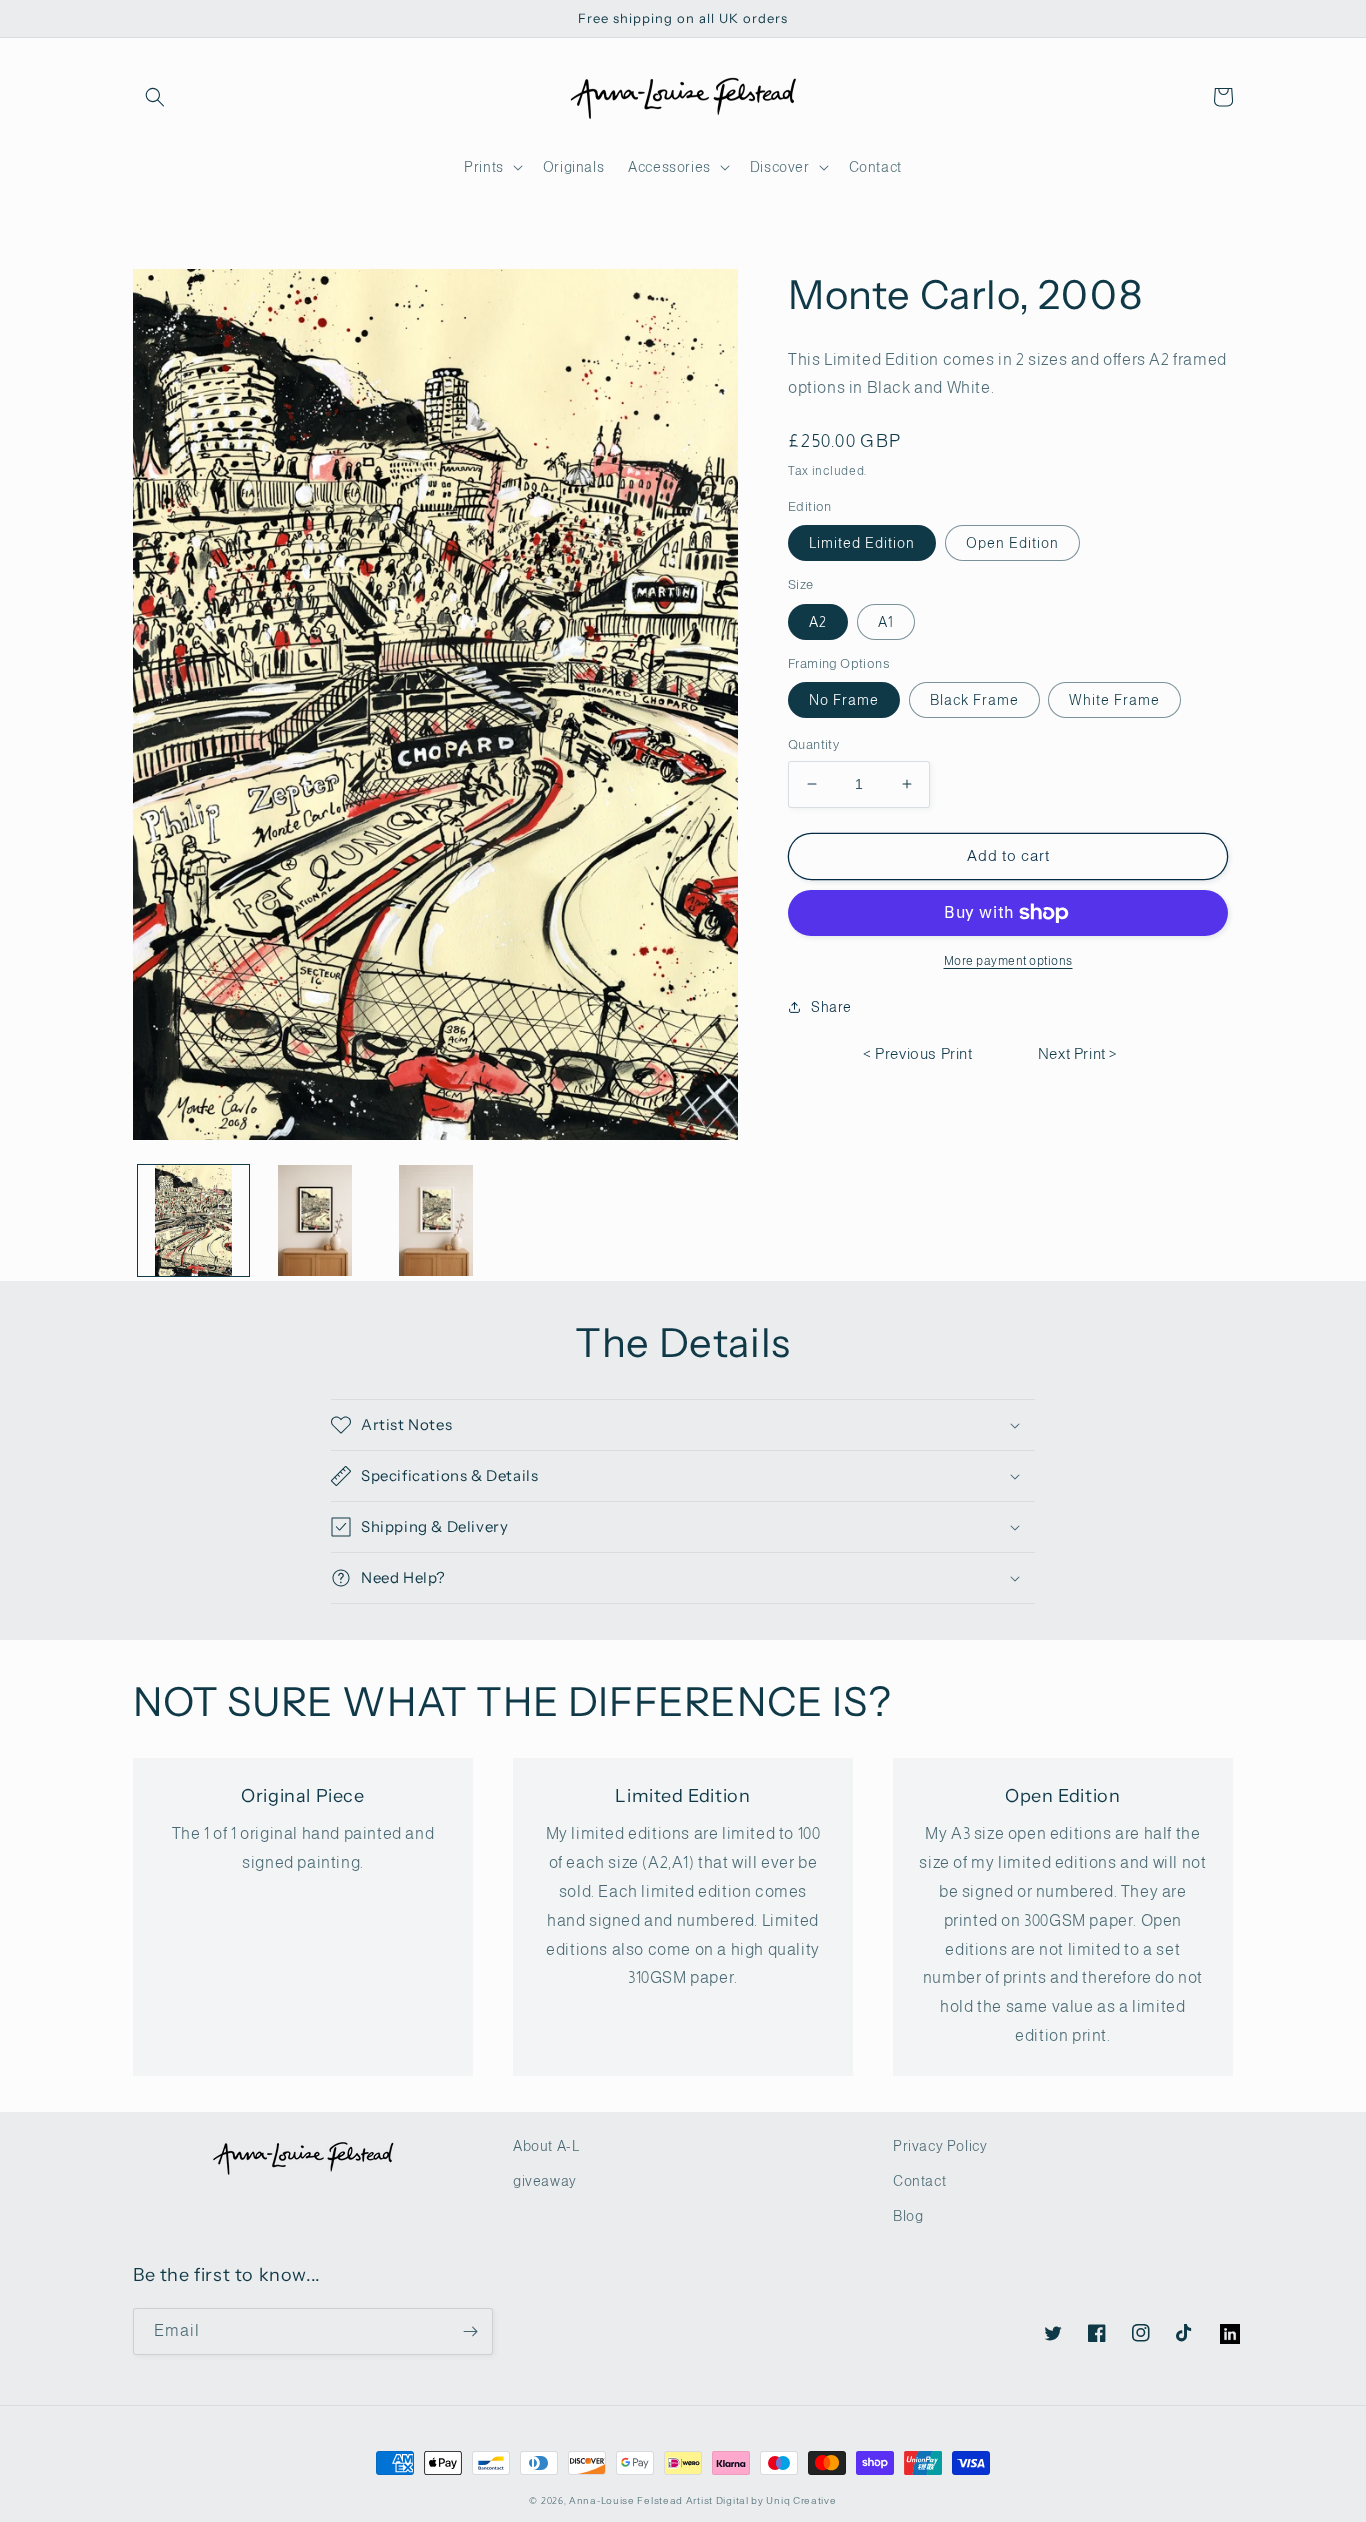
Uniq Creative (801, 2500)
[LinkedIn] (1220, 2324)
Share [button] (831, 1007)
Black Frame (974, 700)
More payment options (1008, 961)
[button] (155, 97)
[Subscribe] (470, 2331)
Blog (908, 2216)
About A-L (546, 2146)
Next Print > (1078, 1053)
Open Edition (1012, 543)
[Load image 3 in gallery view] (435, 1220)
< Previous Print (918, 1053)
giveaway (545, 2181)
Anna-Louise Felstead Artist (641, 2500)
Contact (919, 2181)
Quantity (813, 744)
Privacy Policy (940, 2146)
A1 (886, 622)
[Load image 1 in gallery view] (193, 1220)
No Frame (844, 700)
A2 (818, 622)
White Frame (1114, 700)
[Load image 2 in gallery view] (314, 1220)
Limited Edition (862, 543)
